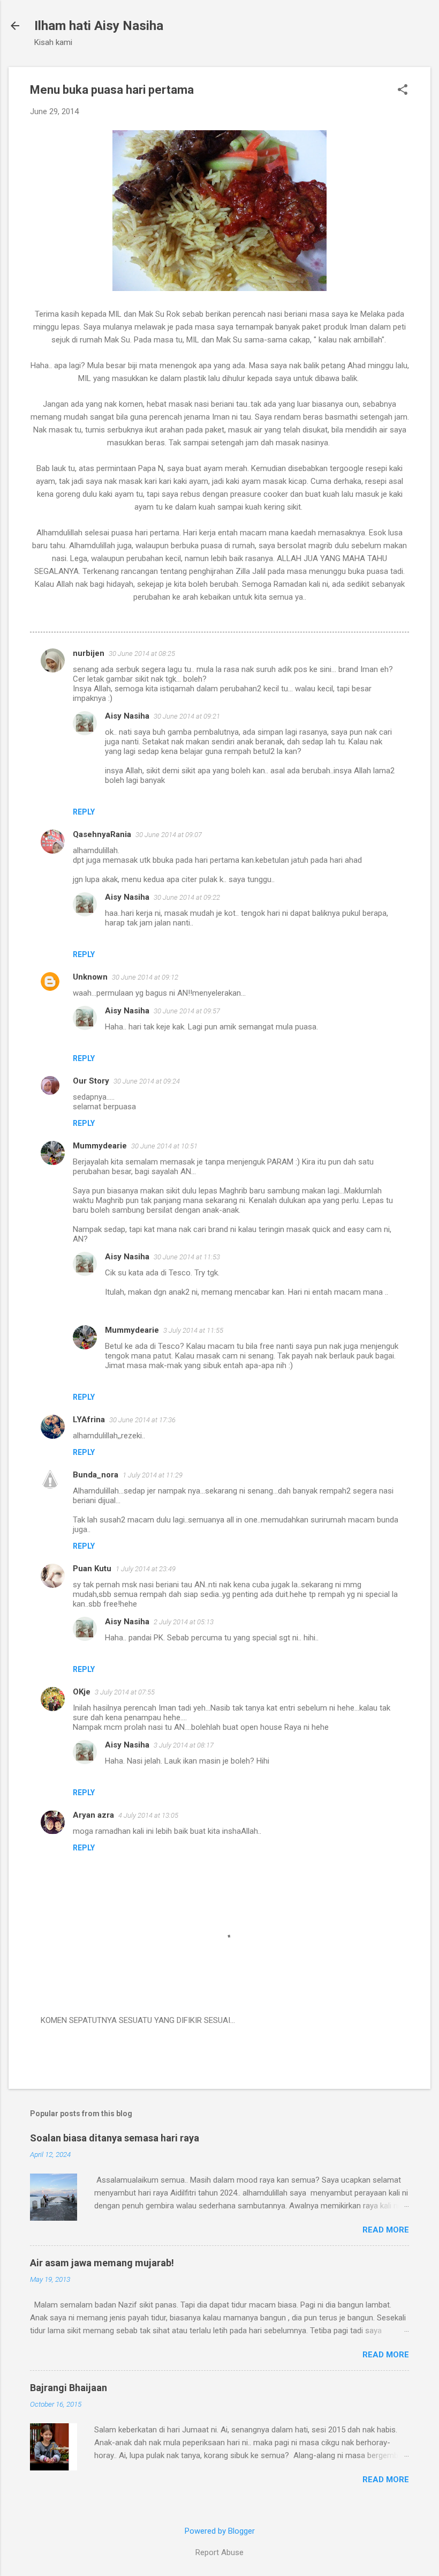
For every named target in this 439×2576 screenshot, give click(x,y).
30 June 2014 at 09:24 (147, 1081)
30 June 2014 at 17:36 (142, 1420)
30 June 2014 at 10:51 (164, 1146)
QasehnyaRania (102, 834)
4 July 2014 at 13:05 (148, 1815)
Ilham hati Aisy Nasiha (99, 26)
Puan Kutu (92, 1569)
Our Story (91, 1081)
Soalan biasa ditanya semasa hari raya (115, 2138)
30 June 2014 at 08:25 (142, 654)
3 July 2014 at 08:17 (184, 1745)
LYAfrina (89, 1420)
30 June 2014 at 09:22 (187, 897)
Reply (84, 812)
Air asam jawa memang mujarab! (102, 2263)
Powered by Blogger (220, 2531)
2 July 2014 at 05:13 (184, 1622)
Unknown (90, 977)
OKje (82, 1692)
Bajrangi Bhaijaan (69, 2388)
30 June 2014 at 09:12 (145, 977)
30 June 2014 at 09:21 (187, 716)
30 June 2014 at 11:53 (187, 1257)
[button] (403, 91)
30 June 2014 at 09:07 (169, 835)
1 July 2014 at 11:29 (153, 1475)
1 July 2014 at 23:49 (146, 1569)
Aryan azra (93, 1815)
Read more (386, 2230)
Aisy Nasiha (127, 716)
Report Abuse (219, 2552)
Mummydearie (100, 1146)
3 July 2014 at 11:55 (193, 1330)
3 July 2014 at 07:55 (125, 1692)
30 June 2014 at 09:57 (187, 1011)
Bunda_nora (96, 1475)
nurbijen (89, 653)
